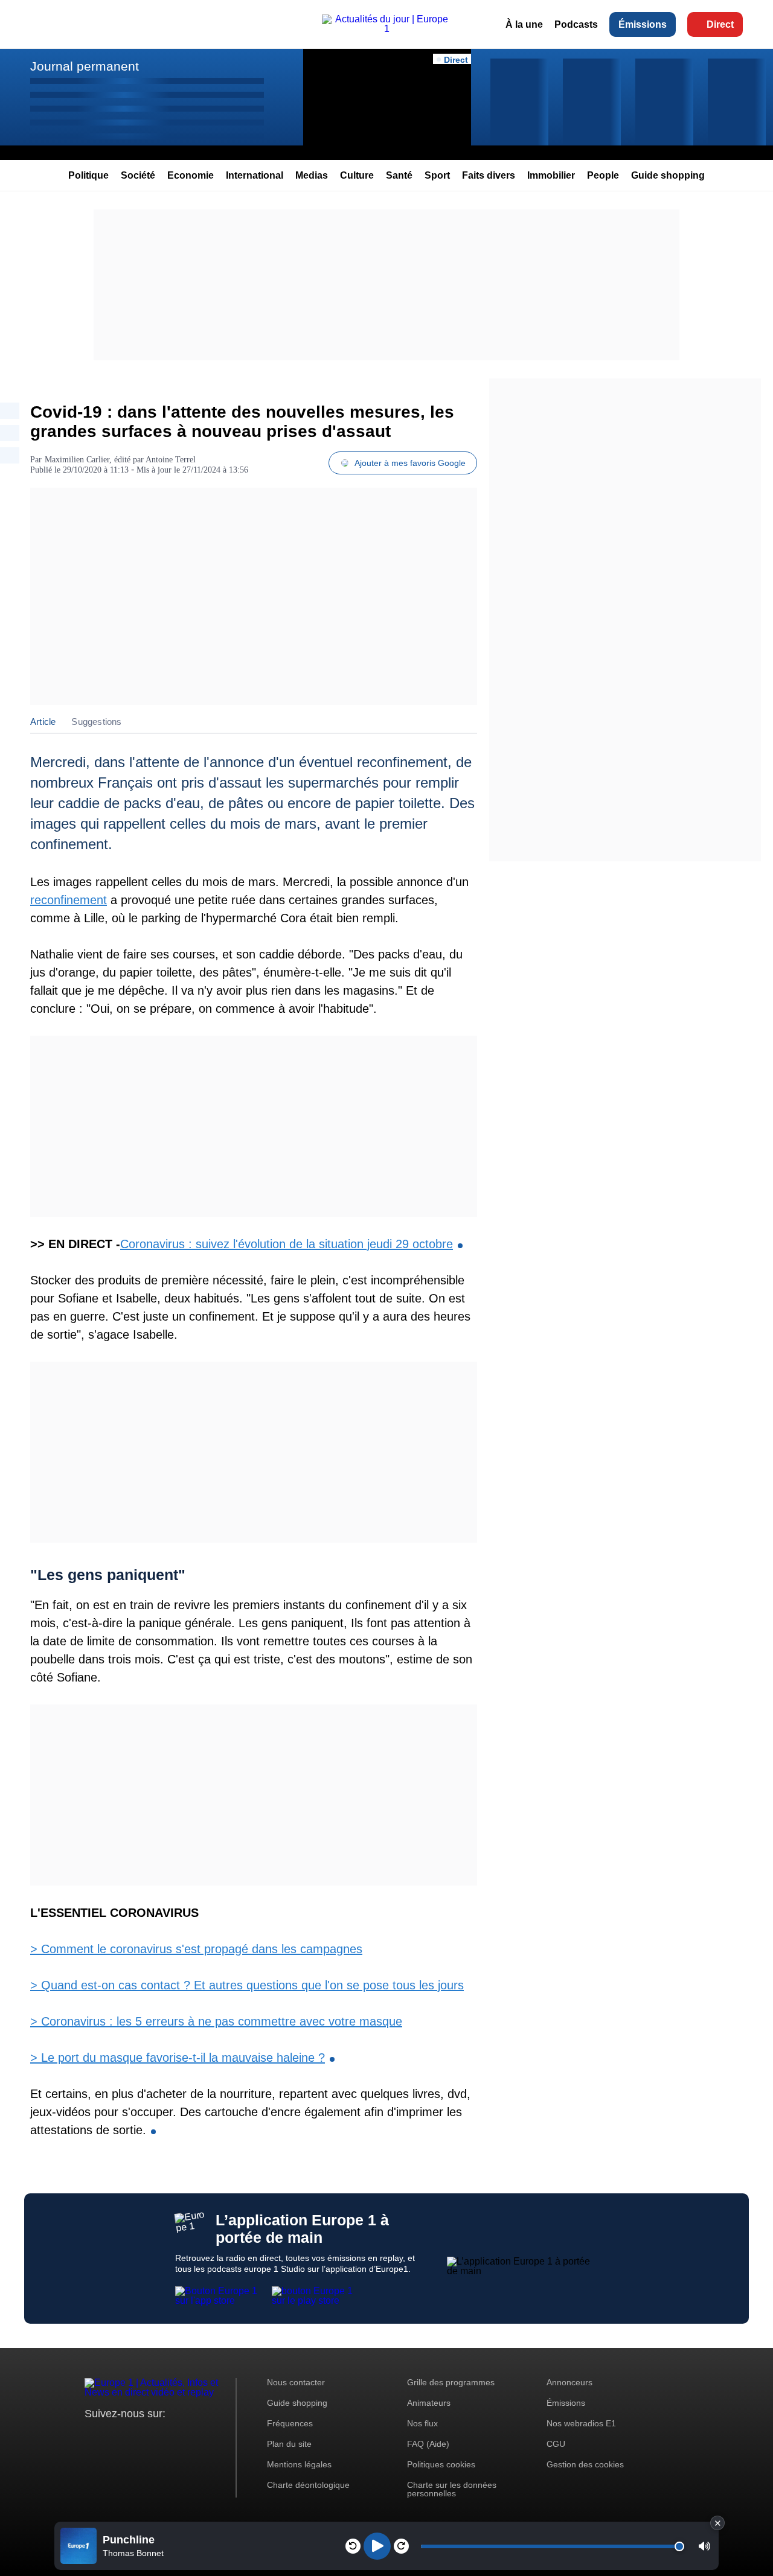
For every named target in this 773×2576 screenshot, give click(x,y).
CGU (556, 2444)
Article (43, 722)
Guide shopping (668, 175)
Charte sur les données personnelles (452, 2489)
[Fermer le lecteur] (717, 2523)
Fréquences (290, 2423)
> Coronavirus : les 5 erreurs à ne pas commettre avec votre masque (216, 2021)
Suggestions (96, 722)
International (255, 175)
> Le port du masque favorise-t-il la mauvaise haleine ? (178, 2058)
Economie (191, 175)
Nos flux (422, 2423)
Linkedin (195, 2436)
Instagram (113, 2436)
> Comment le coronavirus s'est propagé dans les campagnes (196, 1949)
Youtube (154, 2436)
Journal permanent (85, 66)
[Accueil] (386, 29)
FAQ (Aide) (428, 2444)
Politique (88, 175)
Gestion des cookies (585, 2464)
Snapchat (174, 2436)
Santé (399, 175)
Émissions (643, 24)
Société (138, 175)
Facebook (133, 2436)
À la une (524, 24)
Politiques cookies (441, 2464)
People (603, 175)
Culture (357, 175)
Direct (720, 24)
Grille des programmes (451, 2382)
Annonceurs (569, 2382)
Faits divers (489, 175)
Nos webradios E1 (581, 2423)
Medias (312, 175)
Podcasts (576, 24)
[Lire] (377, 2546)
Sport (437, 175)
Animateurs (429, 2403)
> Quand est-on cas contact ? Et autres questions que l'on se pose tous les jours (247, 1985)
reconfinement (69, 900)
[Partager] (10, 411)
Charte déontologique (308, 2485)
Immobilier (551, 175)
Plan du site (289, 2444)
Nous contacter (296, 2382)
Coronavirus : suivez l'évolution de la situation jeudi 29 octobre (287, 1244)
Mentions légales (299, 2464)
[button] (704, 2546)
